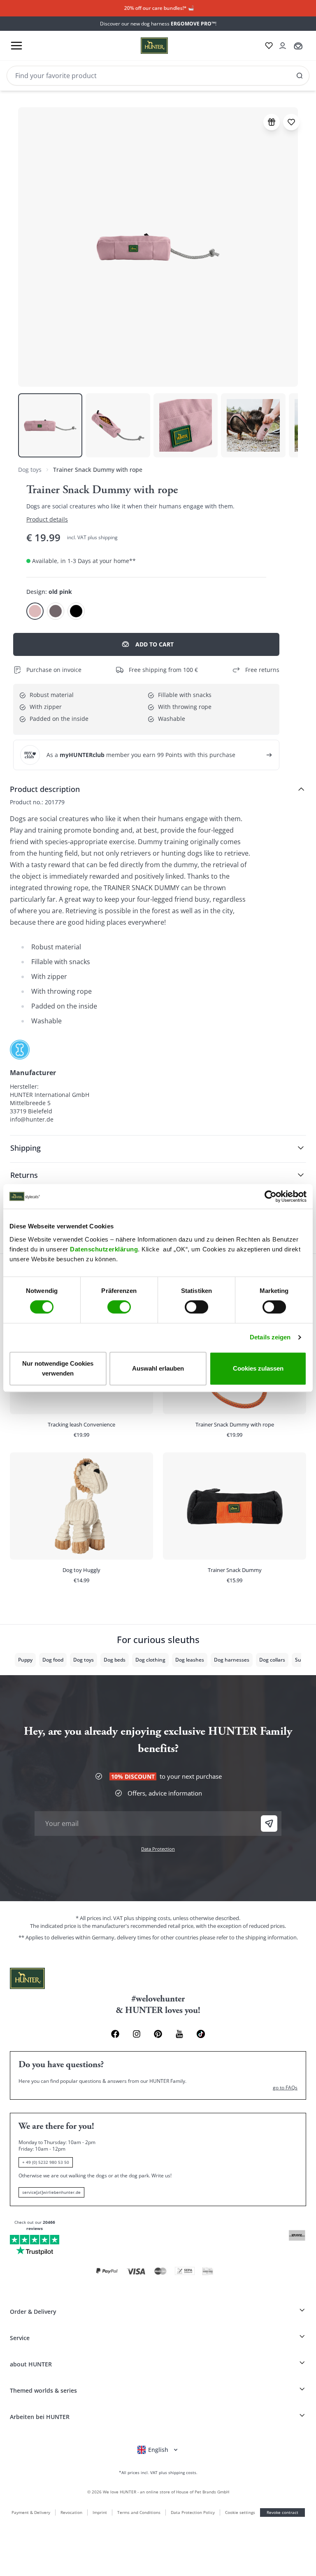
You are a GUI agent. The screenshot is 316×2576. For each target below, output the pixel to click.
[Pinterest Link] (158, 2034)
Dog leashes (190, 1660)
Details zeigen (270, 1337)
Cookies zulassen (258, 1368)
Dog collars (272, 1660)
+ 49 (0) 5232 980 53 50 (46, 2162)
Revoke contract (282, 2512)
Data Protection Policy (193, 2512)
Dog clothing (150, 1660)
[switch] (119, 1307)
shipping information (271, 1937)
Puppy (25, 1660)
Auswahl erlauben (158, 1368)
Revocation (71, 2512)
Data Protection (158, 1849)
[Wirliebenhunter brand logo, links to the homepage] (144, 46)
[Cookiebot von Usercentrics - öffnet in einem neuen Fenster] (271, 1196)
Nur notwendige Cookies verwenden (58, 1368)
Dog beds (115, 1660)
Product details (47, 519)
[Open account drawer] (283, 46)
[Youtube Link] (179, 2034)
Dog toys (30, 470)
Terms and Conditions (139, 2512)
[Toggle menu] (16, 46)
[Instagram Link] (137, 2034)
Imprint (100, 2512)
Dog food (53, 1660)
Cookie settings (240, 2512)
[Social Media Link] (201, 2034)
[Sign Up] (269, 1824)
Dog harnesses (232, 1660)
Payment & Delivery (31, 2512)
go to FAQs (285, 2088)
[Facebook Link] (115, 2034)
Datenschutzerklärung (104, 1249)
